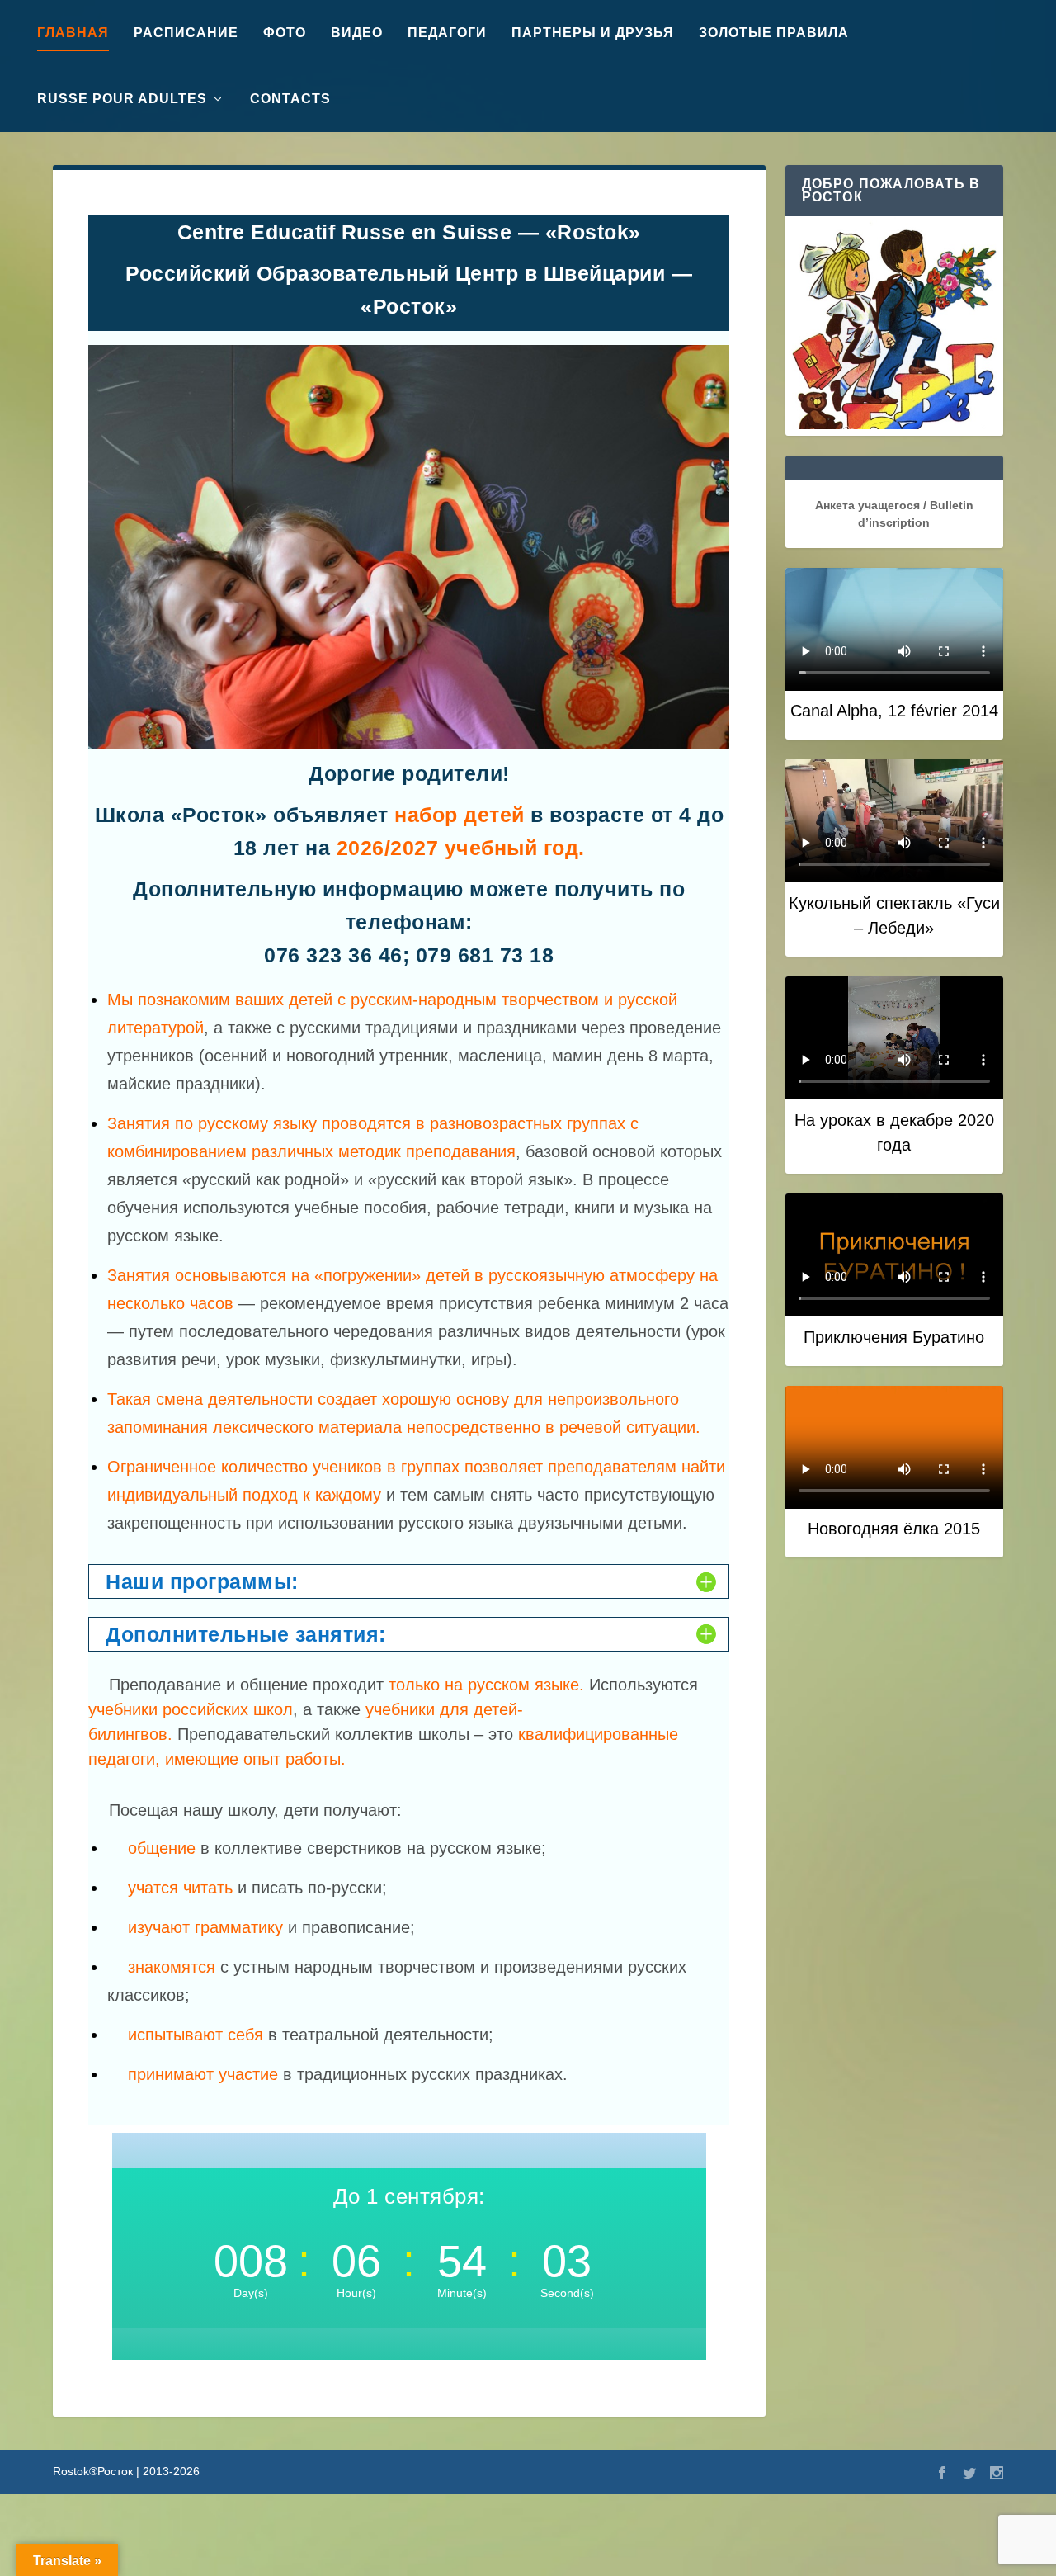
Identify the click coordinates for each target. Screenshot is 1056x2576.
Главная (73, 33)
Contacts (290, 99)
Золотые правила (774, 33)
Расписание (186, 33)
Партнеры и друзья (593, 33)
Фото (285, 33)
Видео (357, 33)
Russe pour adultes (122, 99)
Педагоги (447, 33)
